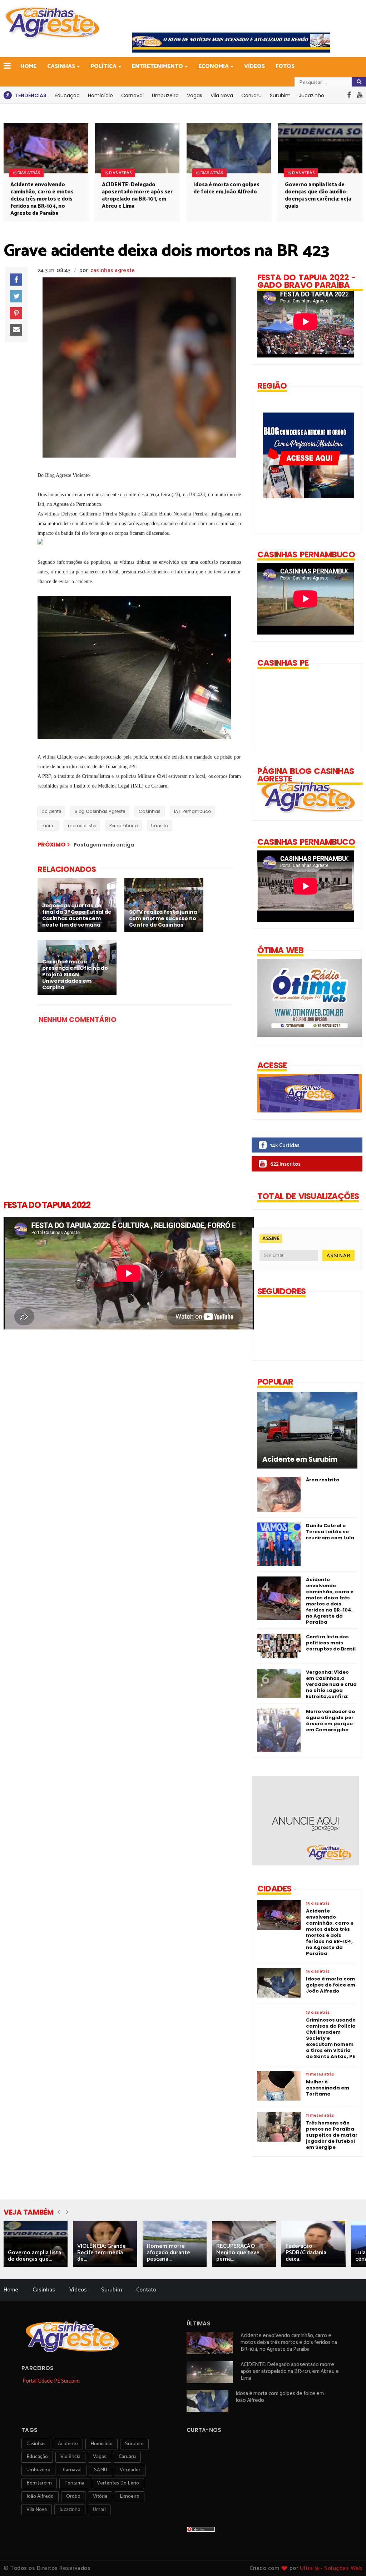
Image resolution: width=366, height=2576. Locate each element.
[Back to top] (348, 2559)
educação (37, 2457)
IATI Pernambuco (192, 811)
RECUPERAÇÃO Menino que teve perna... (238, 2253)
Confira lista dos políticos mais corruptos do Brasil (331, 1643)
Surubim (280, 95)
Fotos (285, 66)
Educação (67, 95)
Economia (214, 66)
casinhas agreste (113, 270)
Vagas (195, 95)
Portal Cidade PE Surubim (51, 2381)
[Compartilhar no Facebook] (16, 280)
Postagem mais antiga (104, 845)
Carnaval (132, 95)
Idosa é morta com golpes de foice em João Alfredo (226, 188)
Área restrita (323, 1480)
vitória (100, 2496)
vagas (100, 2457)
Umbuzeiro (165, 95)
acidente (51, 811)
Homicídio (100, 95)
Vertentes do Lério (118, 2483)
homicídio (102, 2444)
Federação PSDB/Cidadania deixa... (306, 2253)
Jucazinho (311, 95)
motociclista (82, 826)
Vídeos (254, 66)
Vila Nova (222, 95)
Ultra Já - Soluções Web (331, 2568)
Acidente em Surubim (300, 1460)
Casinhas (61, 66)
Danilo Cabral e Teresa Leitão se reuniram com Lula (330, 1532)
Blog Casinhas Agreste (100, 811)
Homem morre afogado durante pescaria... (169, 2253)
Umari (99, 2510)
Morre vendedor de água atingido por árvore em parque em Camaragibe (330, 1721)
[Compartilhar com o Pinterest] (16, 313)
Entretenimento (157, 66)
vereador (130, 2470)
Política (103, 66)
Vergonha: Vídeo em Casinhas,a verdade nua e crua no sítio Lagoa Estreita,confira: (331, 1684)
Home (28, 66)
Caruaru (251, 95)
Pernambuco (123, 826)
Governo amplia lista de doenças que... (34, 2256)
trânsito (160, 826)
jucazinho (70, 2510)
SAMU (101, 2470)
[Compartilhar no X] (16, 296)
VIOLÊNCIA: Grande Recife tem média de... (102, 2253)
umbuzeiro (38, 2470)
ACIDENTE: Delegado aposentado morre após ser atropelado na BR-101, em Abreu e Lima (137, 195)
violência (70, 2457)
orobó (73, 2496)
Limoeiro (130, 2496)
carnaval (72, 2470)
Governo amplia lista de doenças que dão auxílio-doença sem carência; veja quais (318, 195)
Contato (146, 2290)
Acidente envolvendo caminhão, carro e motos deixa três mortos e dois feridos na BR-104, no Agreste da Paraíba (42, 199)
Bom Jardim (39, 2483)
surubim (134, 2444)
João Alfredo (40, 2496)
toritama (74, 2483)
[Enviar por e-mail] (16, 330)
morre (48, 826)
